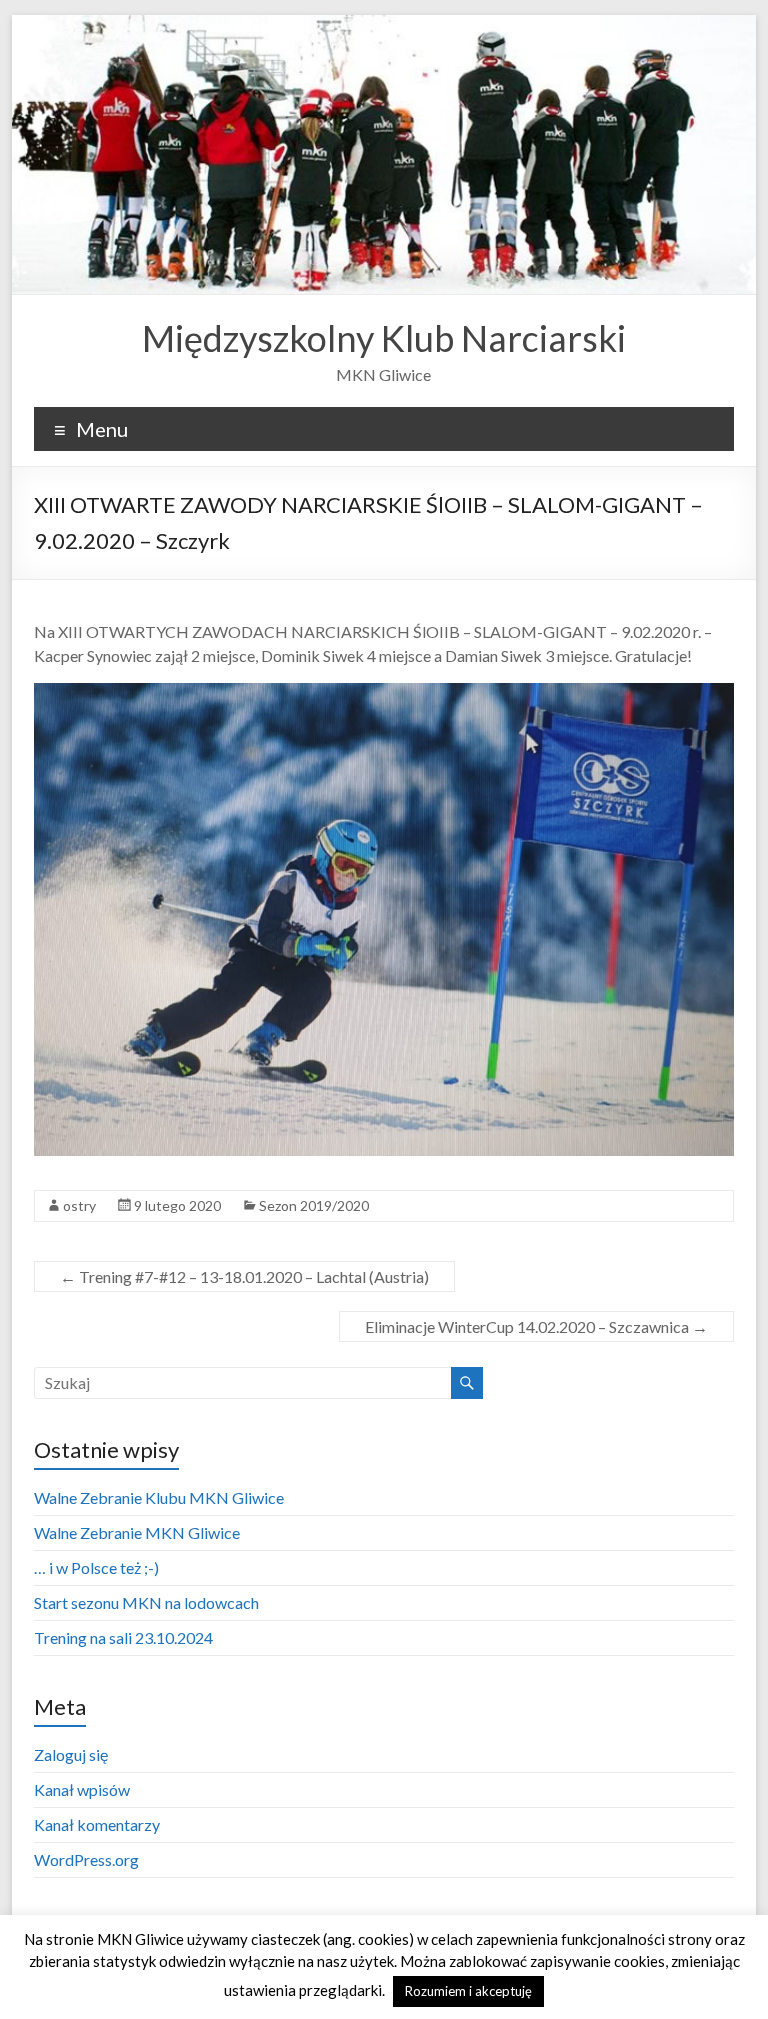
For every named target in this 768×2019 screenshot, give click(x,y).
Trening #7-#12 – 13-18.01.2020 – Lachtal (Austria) (244, 1276)
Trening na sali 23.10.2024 (123, 1637)
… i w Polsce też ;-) (96, 1567)
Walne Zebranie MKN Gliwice (137, 1532)
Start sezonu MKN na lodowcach (146, 1602)
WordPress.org (86, 1859)
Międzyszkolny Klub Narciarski (384, 338)
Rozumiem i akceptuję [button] (468, 1991)
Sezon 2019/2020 (314, 1205)
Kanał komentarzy (97, 1824)
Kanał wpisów (82, 1789)
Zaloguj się (71, 1754)
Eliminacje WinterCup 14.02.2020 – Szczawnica (536, 1326)
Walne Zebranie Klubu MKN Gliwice (159, 1497)
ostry (79, 1205)
